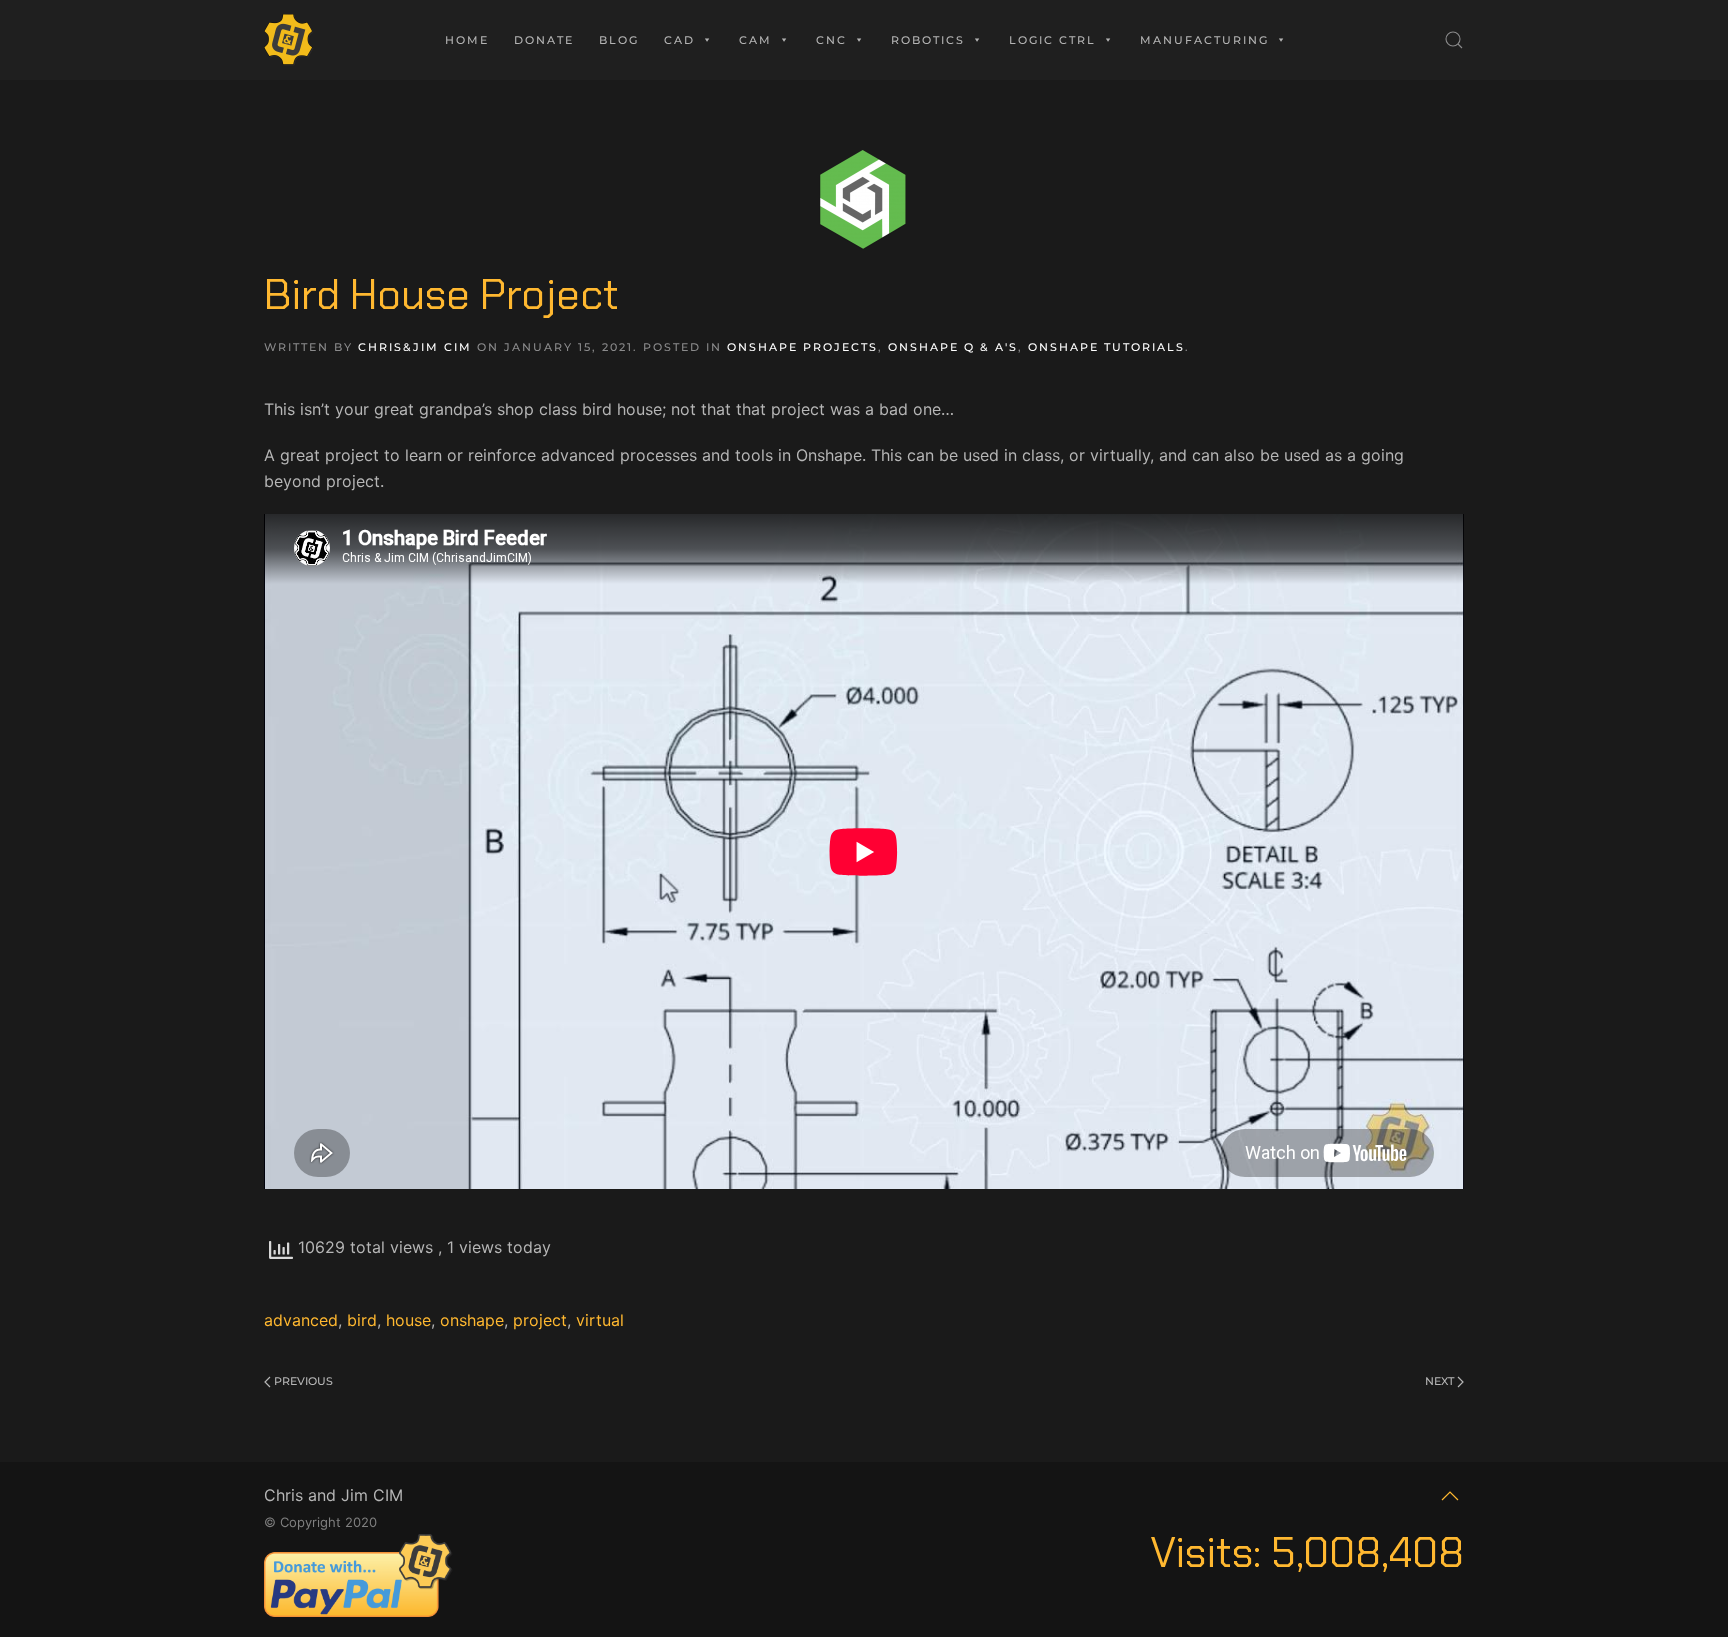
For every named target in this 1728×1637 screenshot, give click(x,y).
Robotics (928, 40)
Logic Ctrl (1052, 40)
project (540, 1320)
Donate (544, 40)
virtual (600, 1320)
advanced (301, 1320)
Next (1441, 1381)
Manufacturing (1204, 40)
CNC (831, 40)
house (408, 1320)
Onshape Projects (802, 347)
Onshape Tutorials (1106, 347)
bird (362, 1320)
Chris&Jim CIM (415, 347)
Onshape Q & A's (953, 347)
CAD (679, 40)
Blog (619, 40)
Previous (302, 1381)
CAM (755, 40)
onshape (472, 1320)
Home (467, 40)
